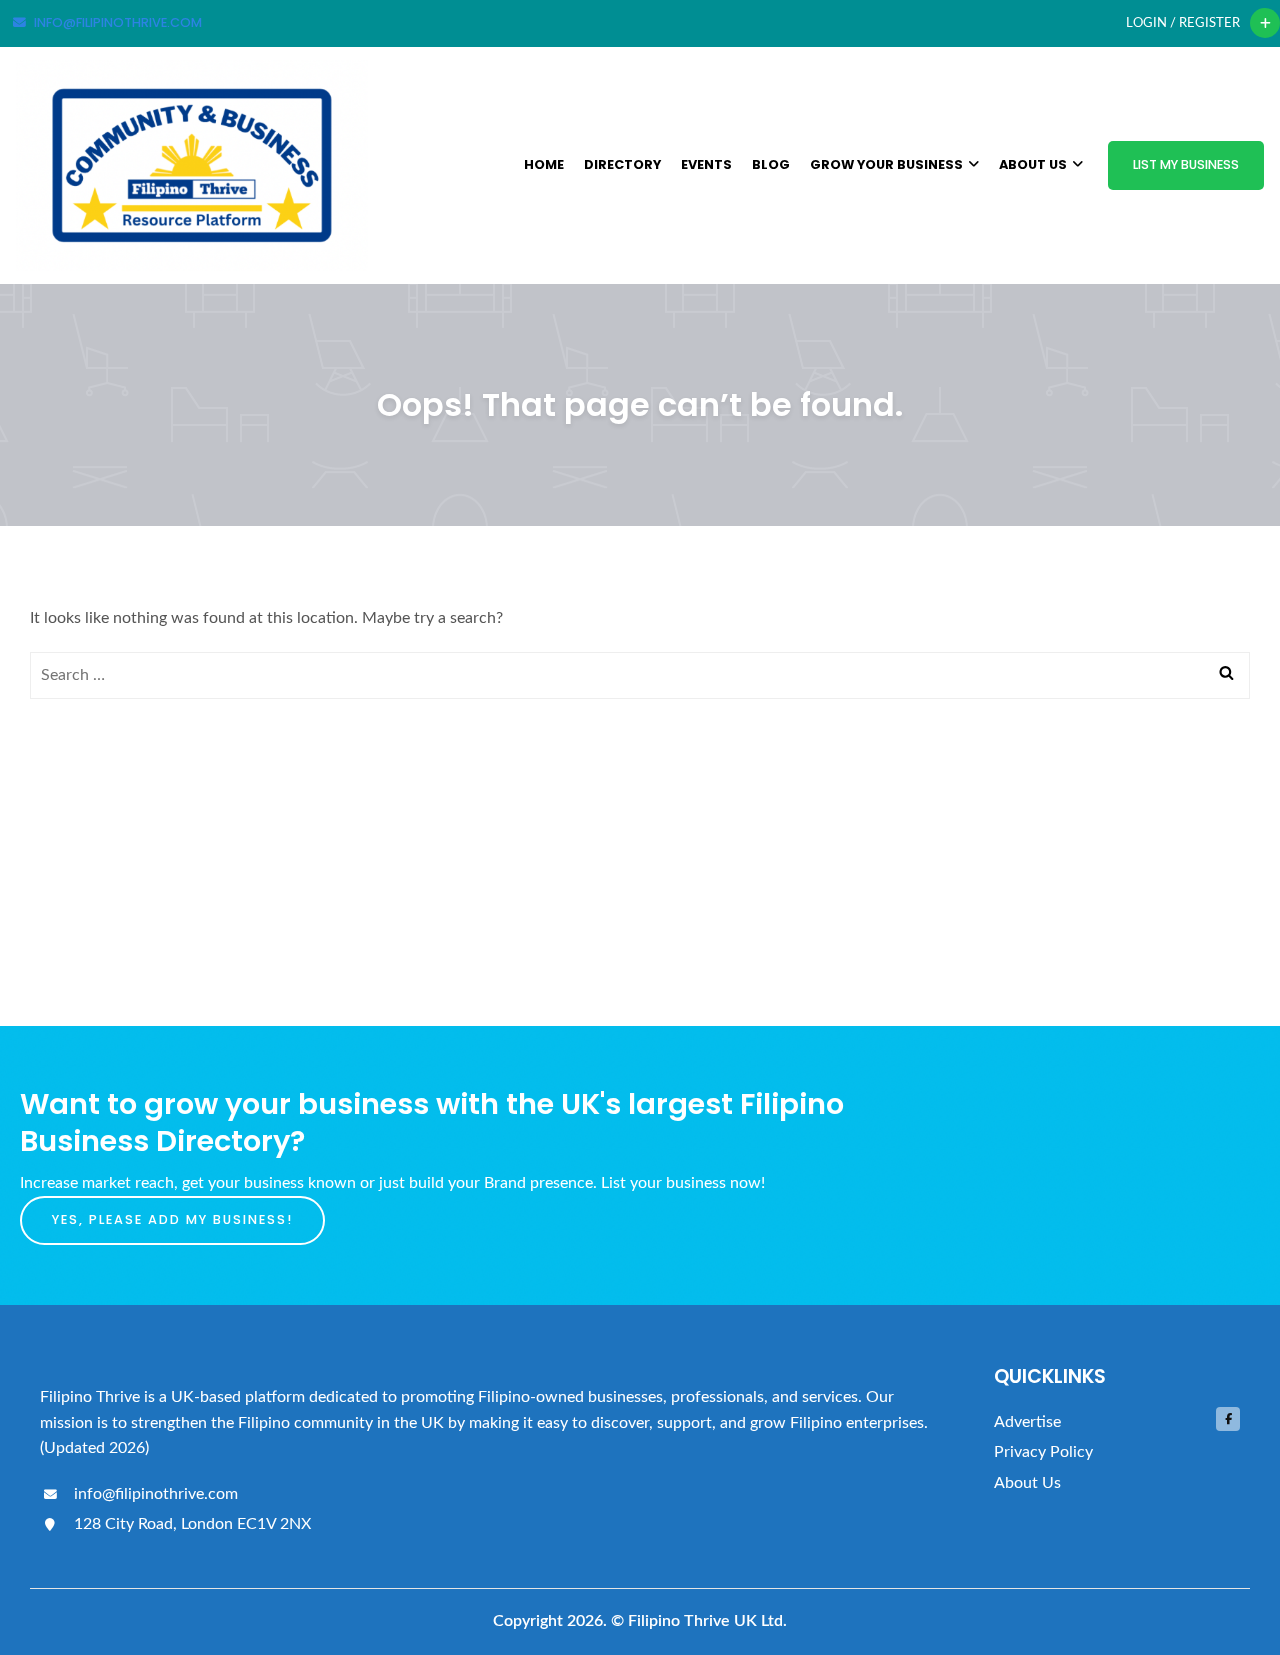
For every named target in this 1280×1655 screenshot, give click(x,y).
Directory (622, 164)
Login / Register (1183, 23)
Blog (771, 164)
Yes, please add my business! (172, 1219)
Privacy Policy (1043, 1452)
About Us (1033, 164)
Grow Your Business (886, 164)
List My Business (1186, 164)
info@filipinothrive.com (154, 1494)
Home (544, 164)
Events (706, 164)
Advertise (1027, 1422)
